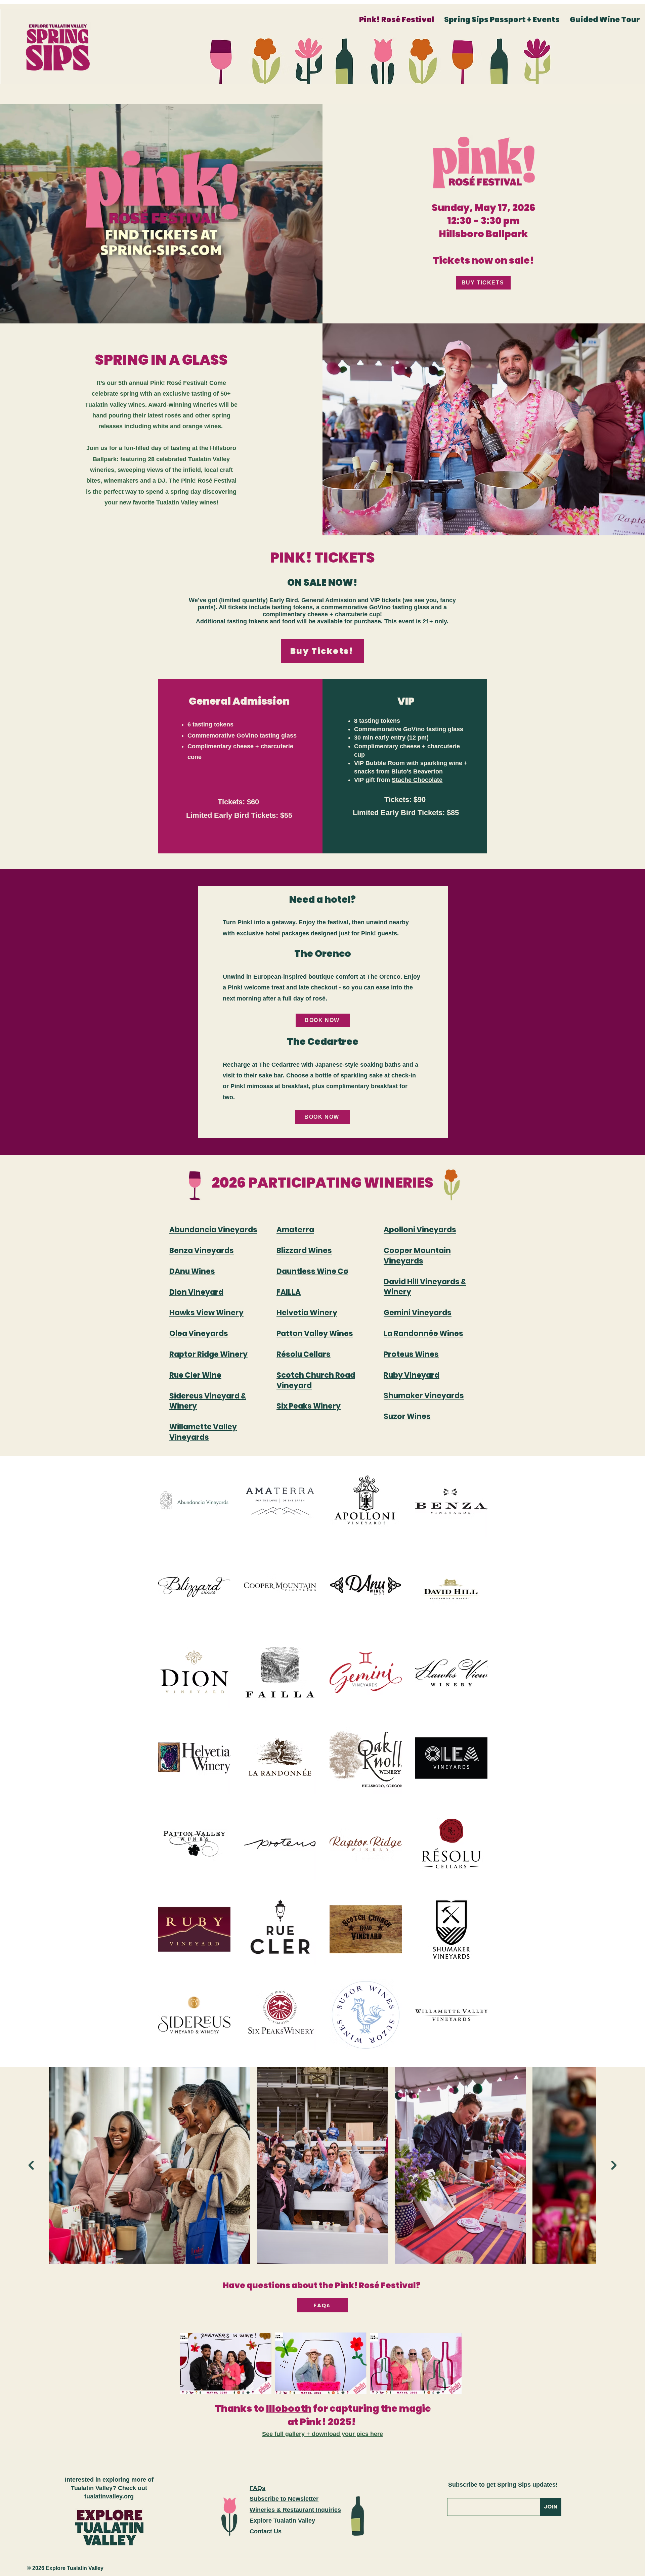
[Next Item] (614, 2165)
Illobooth (289, 2409)
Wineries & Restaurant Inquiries (295, 2510)
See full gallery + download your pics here (322, 2434)
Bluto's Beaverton (417, 771)
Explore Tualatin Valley (282, 2521)
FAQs (257, 2488)
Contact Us (266, 2531)
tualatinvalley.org (109, 2496)
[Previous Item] (31, 2165)
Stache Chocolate (417, 780)
